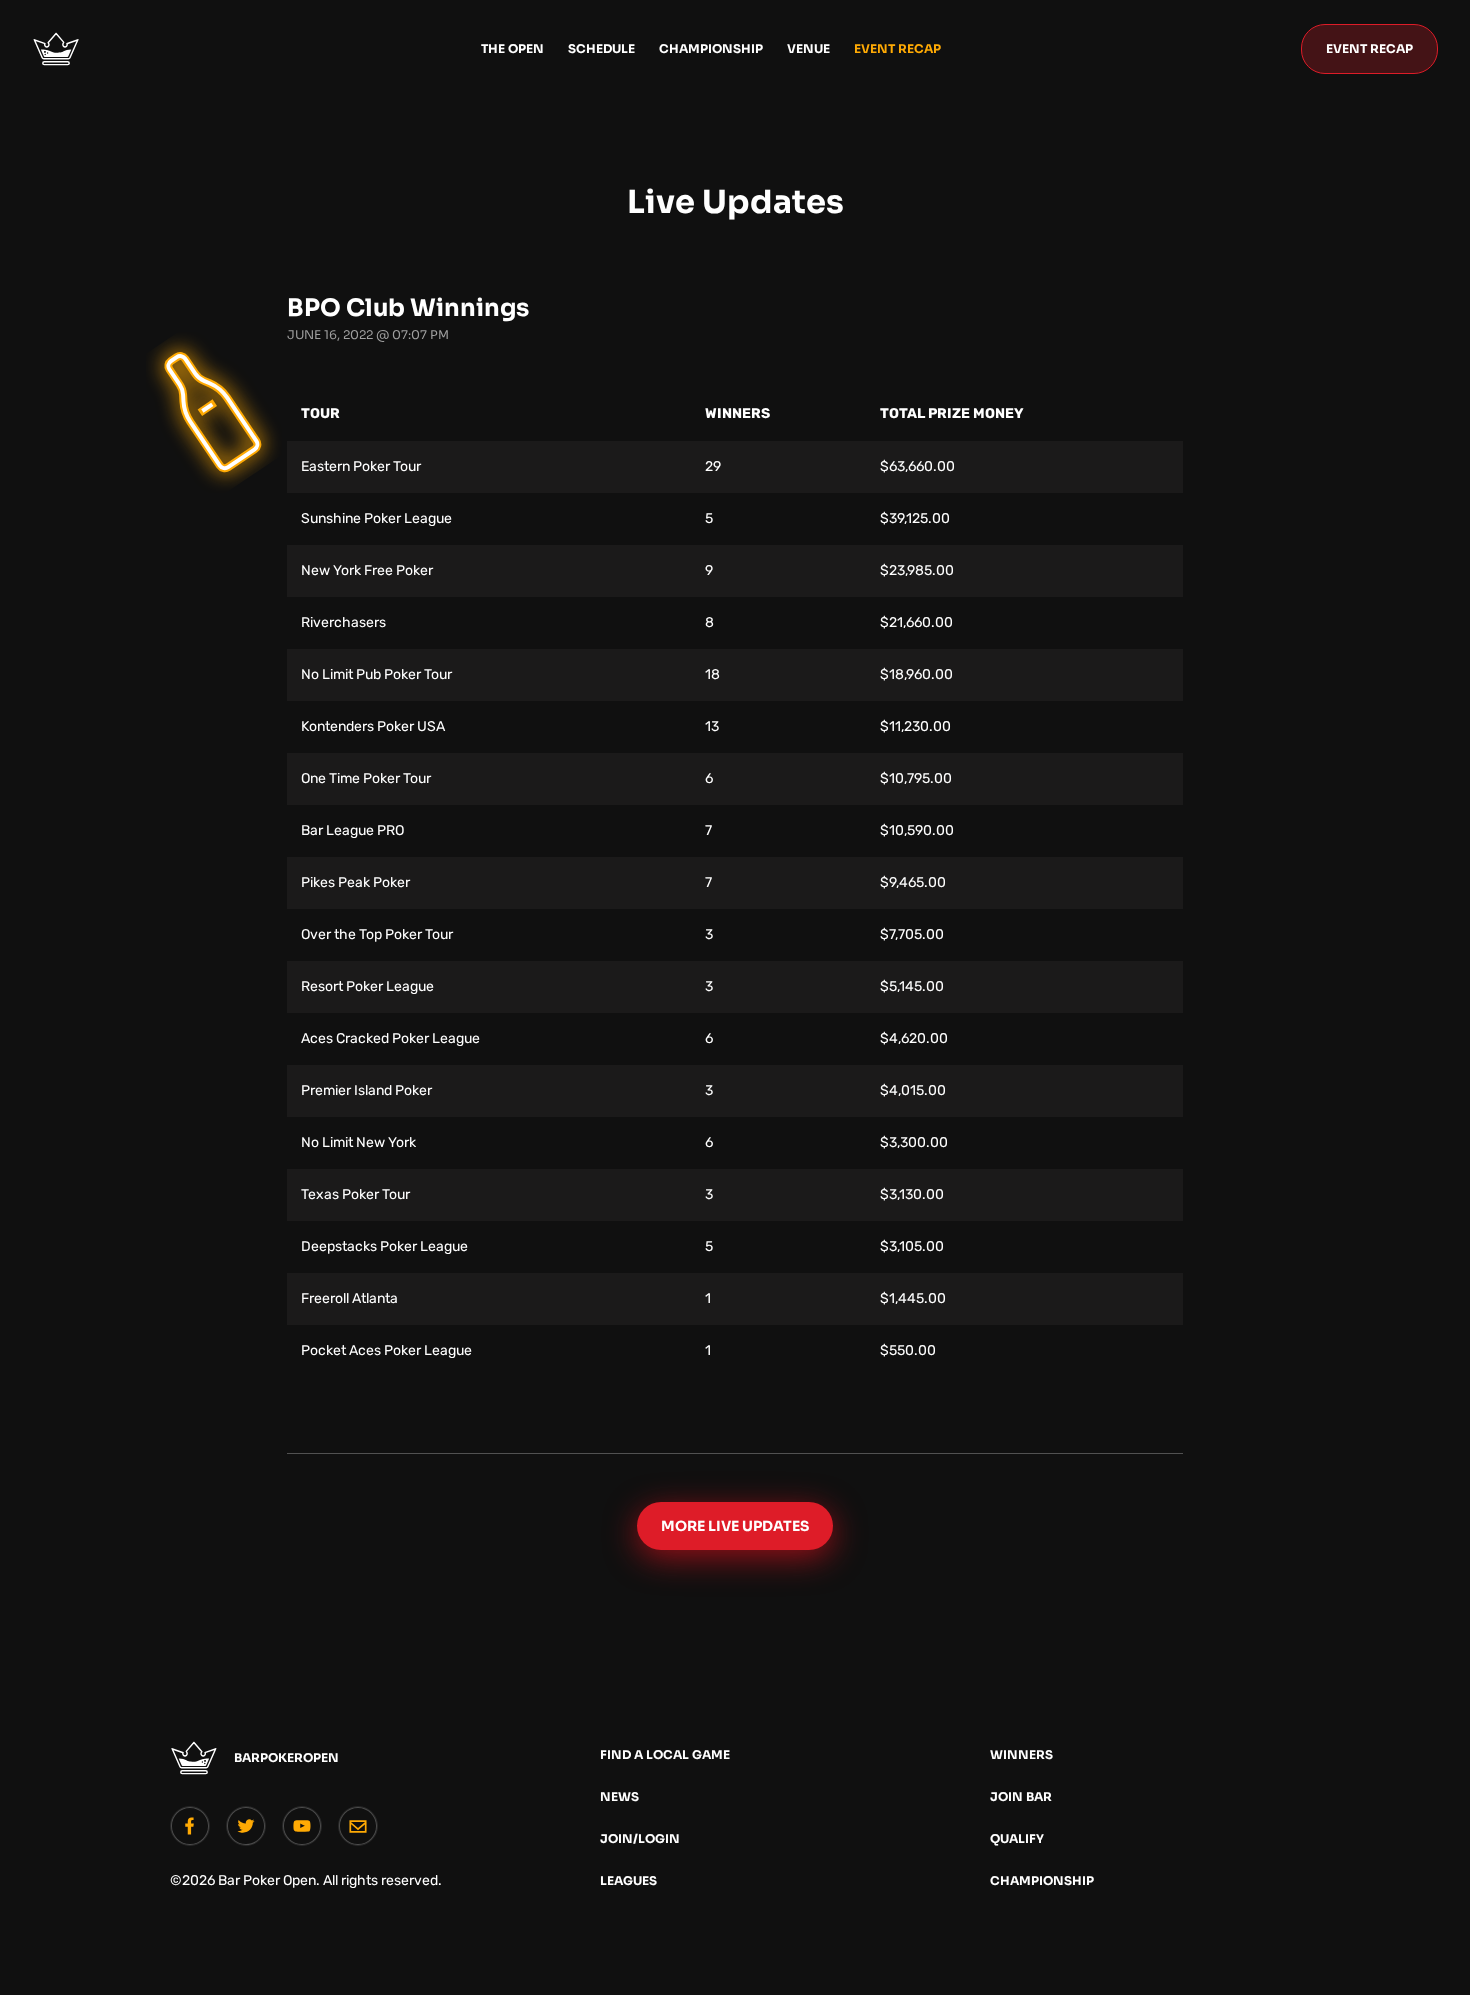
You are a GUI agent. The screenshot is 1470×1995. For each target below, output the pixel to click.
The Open (512, 48)
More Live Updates (735, 1526)
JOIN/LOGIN (640, 1838)
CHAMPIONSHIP (1042, 1880)
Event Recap (897, 48)
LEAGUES (628, 1880)
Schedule (601, 48)
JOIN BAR (1021, 1796)
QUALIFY (1017, 1838)
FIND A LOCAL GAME (665, 1754)
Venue (808, 48)
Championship (711, 48)
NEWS (619, 1796)
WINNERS (1021, 1754)
